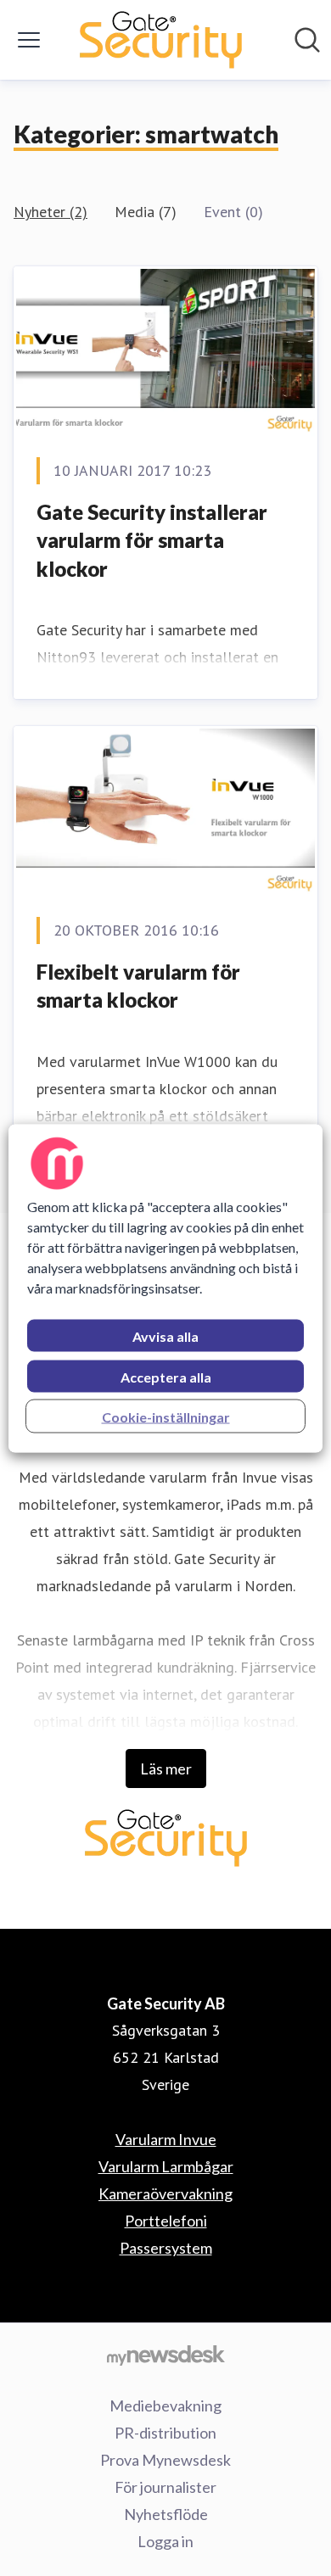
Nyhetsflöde (166, 2514)
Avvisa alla (165, 1335)
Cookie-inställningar (166, 1416)
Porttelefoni (166, 2221)
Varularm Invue (166, 2139)
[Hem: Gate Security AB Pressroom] (160, 40)
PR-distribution (165, 2433)
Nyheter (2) (50, 212)
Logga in (165, 2541)
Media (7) (146, 212)
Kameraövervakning (165, 2193)
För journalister (165, 2487)
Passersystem (166, 2248)
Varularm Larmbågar (166, 2166)
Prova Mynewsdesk (165, 2460)
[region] (166, 1288)
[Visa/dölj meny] (29, 40)
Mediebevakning (165, 2406)
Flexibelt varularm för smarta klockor (138, 986)
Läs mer (166, 1769)
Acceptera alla (166, 1376)
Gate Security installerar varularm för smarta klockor (152, 540)
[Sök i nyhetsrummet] (307, 40)
